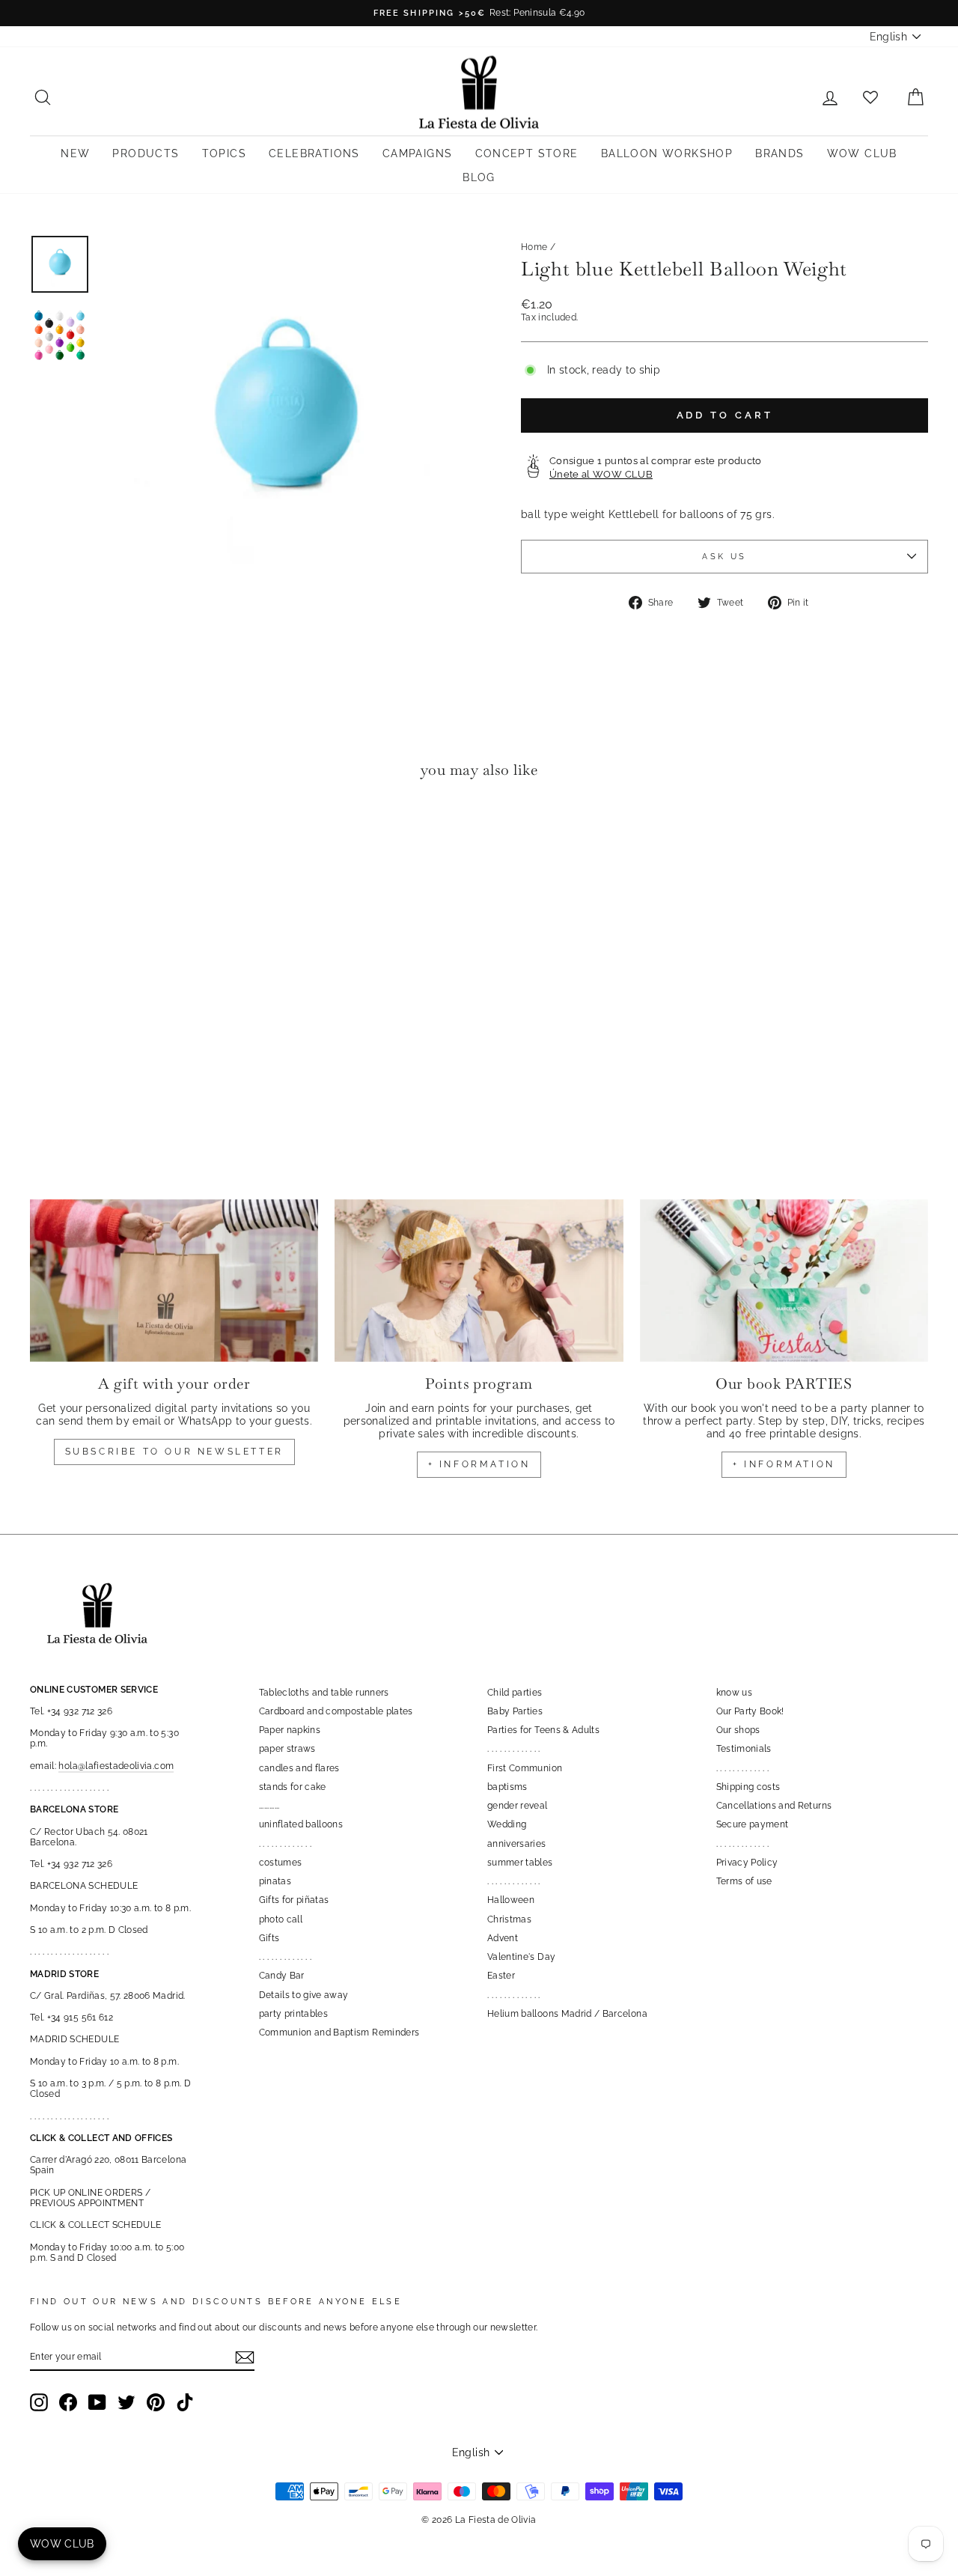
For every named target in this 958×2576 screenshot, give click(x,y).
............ (269, 1806)
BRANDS (779, 153)
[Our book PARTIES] (784, 1281)
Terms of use (744, 1881)
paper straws (287, 1749)
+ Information (784, 1464)
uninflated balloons (301, 1824)
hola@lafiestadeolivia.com (116, 1766)
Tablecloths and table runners (324, 1693)
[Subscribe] (245, 2357)
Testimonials (744, 1749)
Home (534, 247)
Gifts (269, 1938)
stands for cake (293, 1787)
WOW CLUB (862, 153)
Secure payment (753, 1824)
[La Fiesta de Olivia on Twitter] (126, 2402)
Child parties (515, 1693)
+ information (479, 1464)
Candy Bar (282, 1976)
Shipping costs (748, 1787)
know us (734, 1693)
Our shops (738, 1730)
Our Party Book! (750, 1711)
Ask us (724, 556)
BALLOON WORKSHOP (667, 153)
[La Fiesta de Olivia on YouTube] (97, 2402)
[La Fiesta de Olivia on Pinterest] (156, 2402)
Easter (501, 1976)
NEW (75, 153)
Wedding (507, 1824)
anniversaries (517, 1844)
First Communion (525, 1768)
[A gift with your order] (174, 1281)
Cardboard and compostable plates (336, 1711)
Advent (503, 1938)
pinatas (275, 1881)
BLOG (479, 177)
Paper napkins (290, 1730)
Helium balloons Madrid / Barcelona (567, 2014)
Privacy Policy (747, 1863)
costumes (281, 1863)
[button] (45, 837)
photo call (281, 1919)
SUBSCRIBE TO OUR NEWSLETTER (174, 1452)
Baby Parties (515, 1711)
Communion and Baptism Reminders (339, 2033)
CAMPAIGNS (418, 153)
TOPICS (224, 153)
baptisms (507, 1787)
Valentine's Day (521, 1957)
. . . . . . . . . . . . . (286, 1844)
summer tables (520, 1863)
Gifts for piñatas (294, 1900)
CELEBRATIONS (314, 153)
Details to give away (304, 1995)
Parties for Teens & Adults (543, 1730)
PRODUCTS (146, 153)
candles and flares (299, 1768)
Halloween (511, 1900)
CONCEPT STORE (527, 153)
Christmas (509, 1919)
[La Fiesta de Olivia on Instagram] (39, 2402)
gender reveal (518, 1806)
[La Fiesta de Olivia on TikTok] (185, 2402)
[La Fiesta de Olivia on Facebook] (68, 2402)
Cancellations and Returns (774, 1806)
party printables (294, 2014)
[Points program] (479, 1281)
